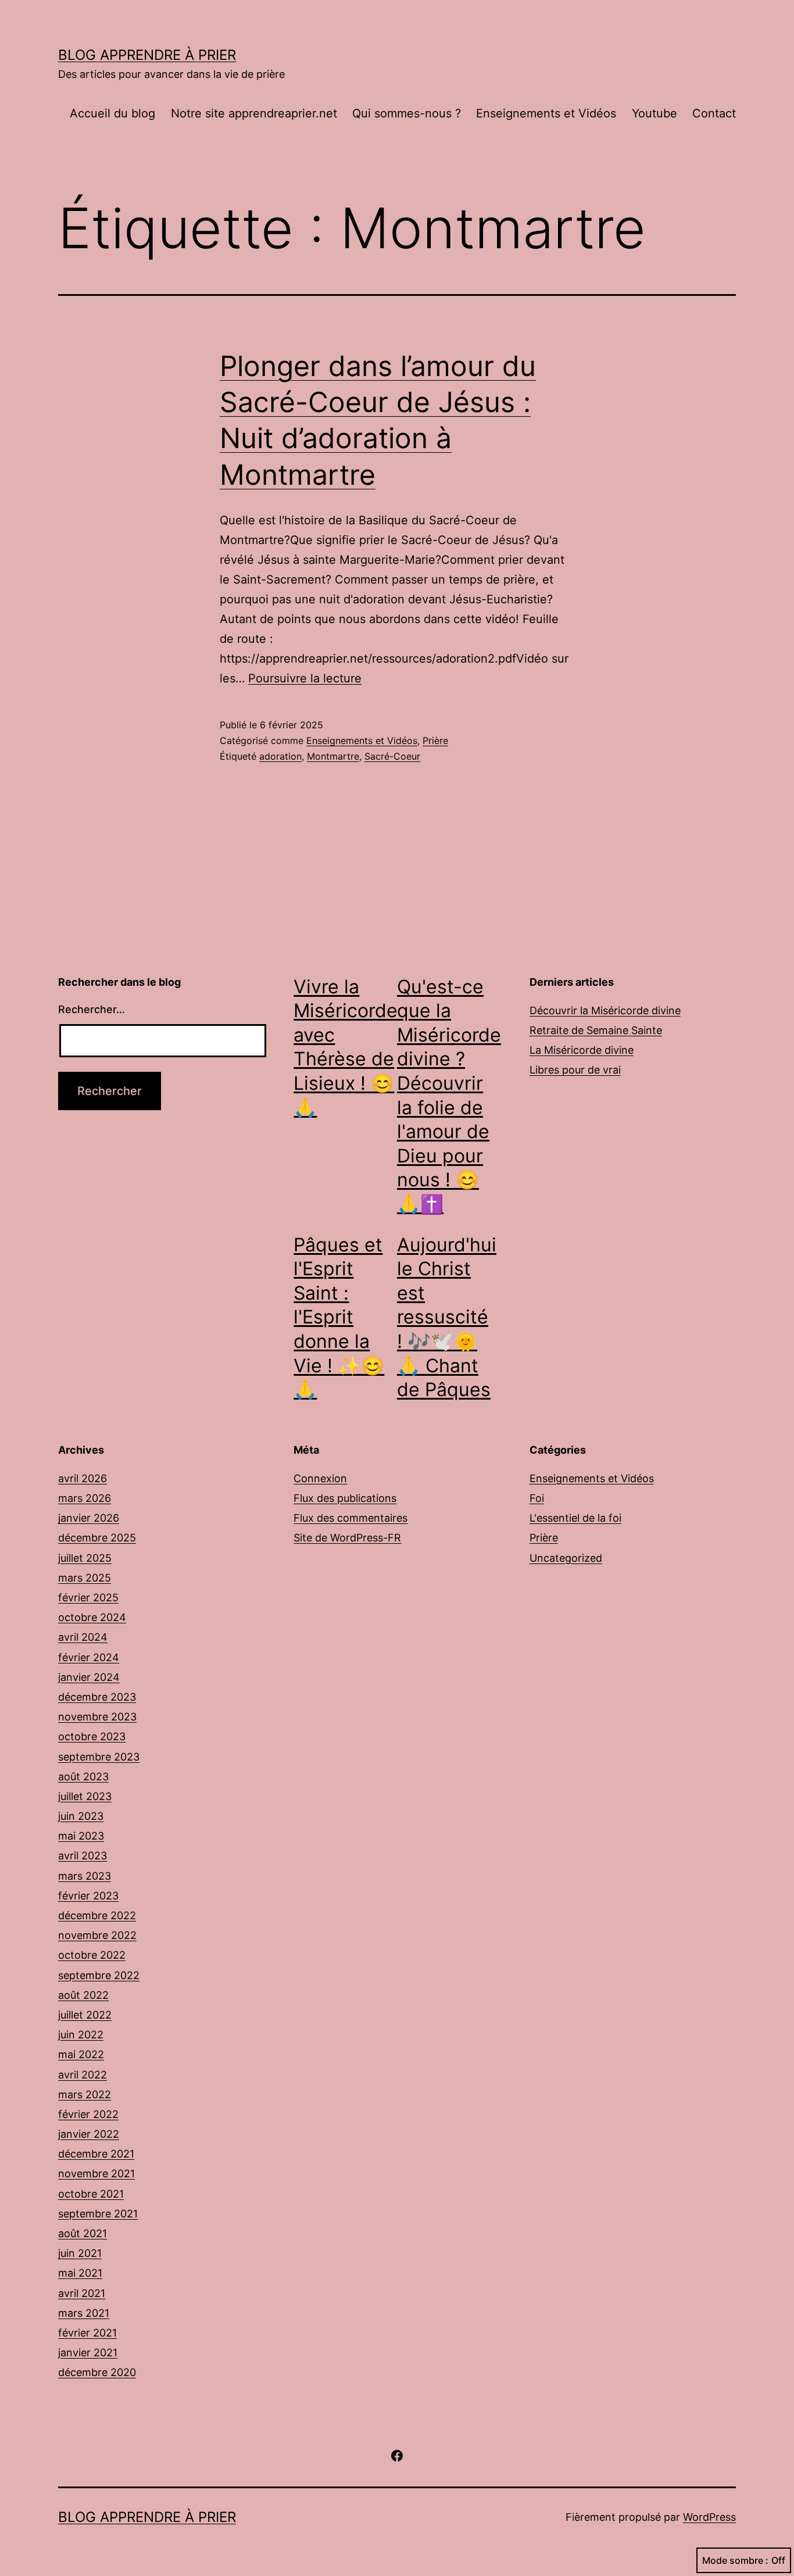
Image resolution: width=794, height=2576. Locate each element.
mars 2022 (85, 2094)
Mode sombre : (735, 2560)
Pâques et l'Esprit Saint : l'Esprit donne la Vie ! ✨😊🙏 (339, 1317)
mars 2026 (85, 1498)
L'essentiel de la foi (575, 1518)
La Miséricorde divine (582, 1050)
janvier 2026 (89, 1518)
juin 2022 (81, 2035)
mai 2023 (81, 1836)
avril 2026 (83, 1478)
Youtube (654, 113)
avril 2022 (83, 2075)
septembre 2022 (99, 1975)
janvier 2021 (88, 2353)
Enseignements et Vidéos (546, 113)
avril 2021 (82, 2293)
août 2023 (83, 1777)
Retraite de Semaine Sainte (596, 1030)
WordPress (709, 2517)
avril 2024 (83, 1637)
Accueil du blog (112, 113)
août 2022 (83, 1995)
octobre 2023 (92, 1736)
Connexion (320, 1478)
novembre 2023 (97, 1717)
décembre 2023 (97, 1697)
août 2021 (83, 2233)
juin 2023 (81, 1816)
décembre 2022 (97, 1915)
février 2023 (88, 1896)
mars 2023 (85, 1876)
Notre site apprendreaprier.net (254, 113)
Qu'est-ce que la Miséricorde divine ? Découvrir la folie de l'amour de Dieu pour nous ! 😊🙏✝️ (449, 1095)
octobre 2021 (91, 2194)
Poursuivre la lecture (305, 678)
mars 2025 (85, 1578)
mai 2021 (80, 2273)
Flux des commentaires (350, 1518)
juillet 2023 (85, 1796)
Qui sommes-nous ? (407, 113)
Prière (435, 740)
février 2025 (88, 1598)
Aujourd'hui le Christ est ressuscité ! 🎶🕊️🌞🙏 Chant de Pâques (447, 1317)
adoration (280, 756)
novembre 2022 (97, 1935)
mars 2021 (84, 2313)
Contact (714, 113)
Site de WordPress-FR (347, 1538)
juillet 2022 (85, 2015)
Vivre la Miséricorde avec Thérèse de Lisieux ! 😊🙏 (346, 1047)
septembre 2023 (99, 1757)
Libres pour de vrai (575, 1070)
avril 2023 (83, 1856)
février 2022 (88, 2114)
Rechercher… (92, 1009)
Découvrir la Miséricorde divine (605, 1010)
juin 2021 (80, 2253)
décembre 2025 (97, 1538)
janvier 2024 (89, 1677)
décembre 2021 (96, 2154)
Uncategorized (566, 1558)
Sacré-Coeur (392, 756)
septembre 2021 (98, 2214)
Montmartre (333, 756)
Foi (537, 1498)
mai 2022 (81, 2054)
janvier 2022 (89, 2134)
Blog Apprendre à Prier (147, 55)
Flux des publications (345, 1498)
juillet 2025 (85, 1558)
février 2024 (89, 1657)
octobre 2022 (92, 1955)
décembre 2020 (97, 2372)
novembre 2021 (96, 2173)
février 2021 (87, 2333)
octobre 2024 (92, 1617)
